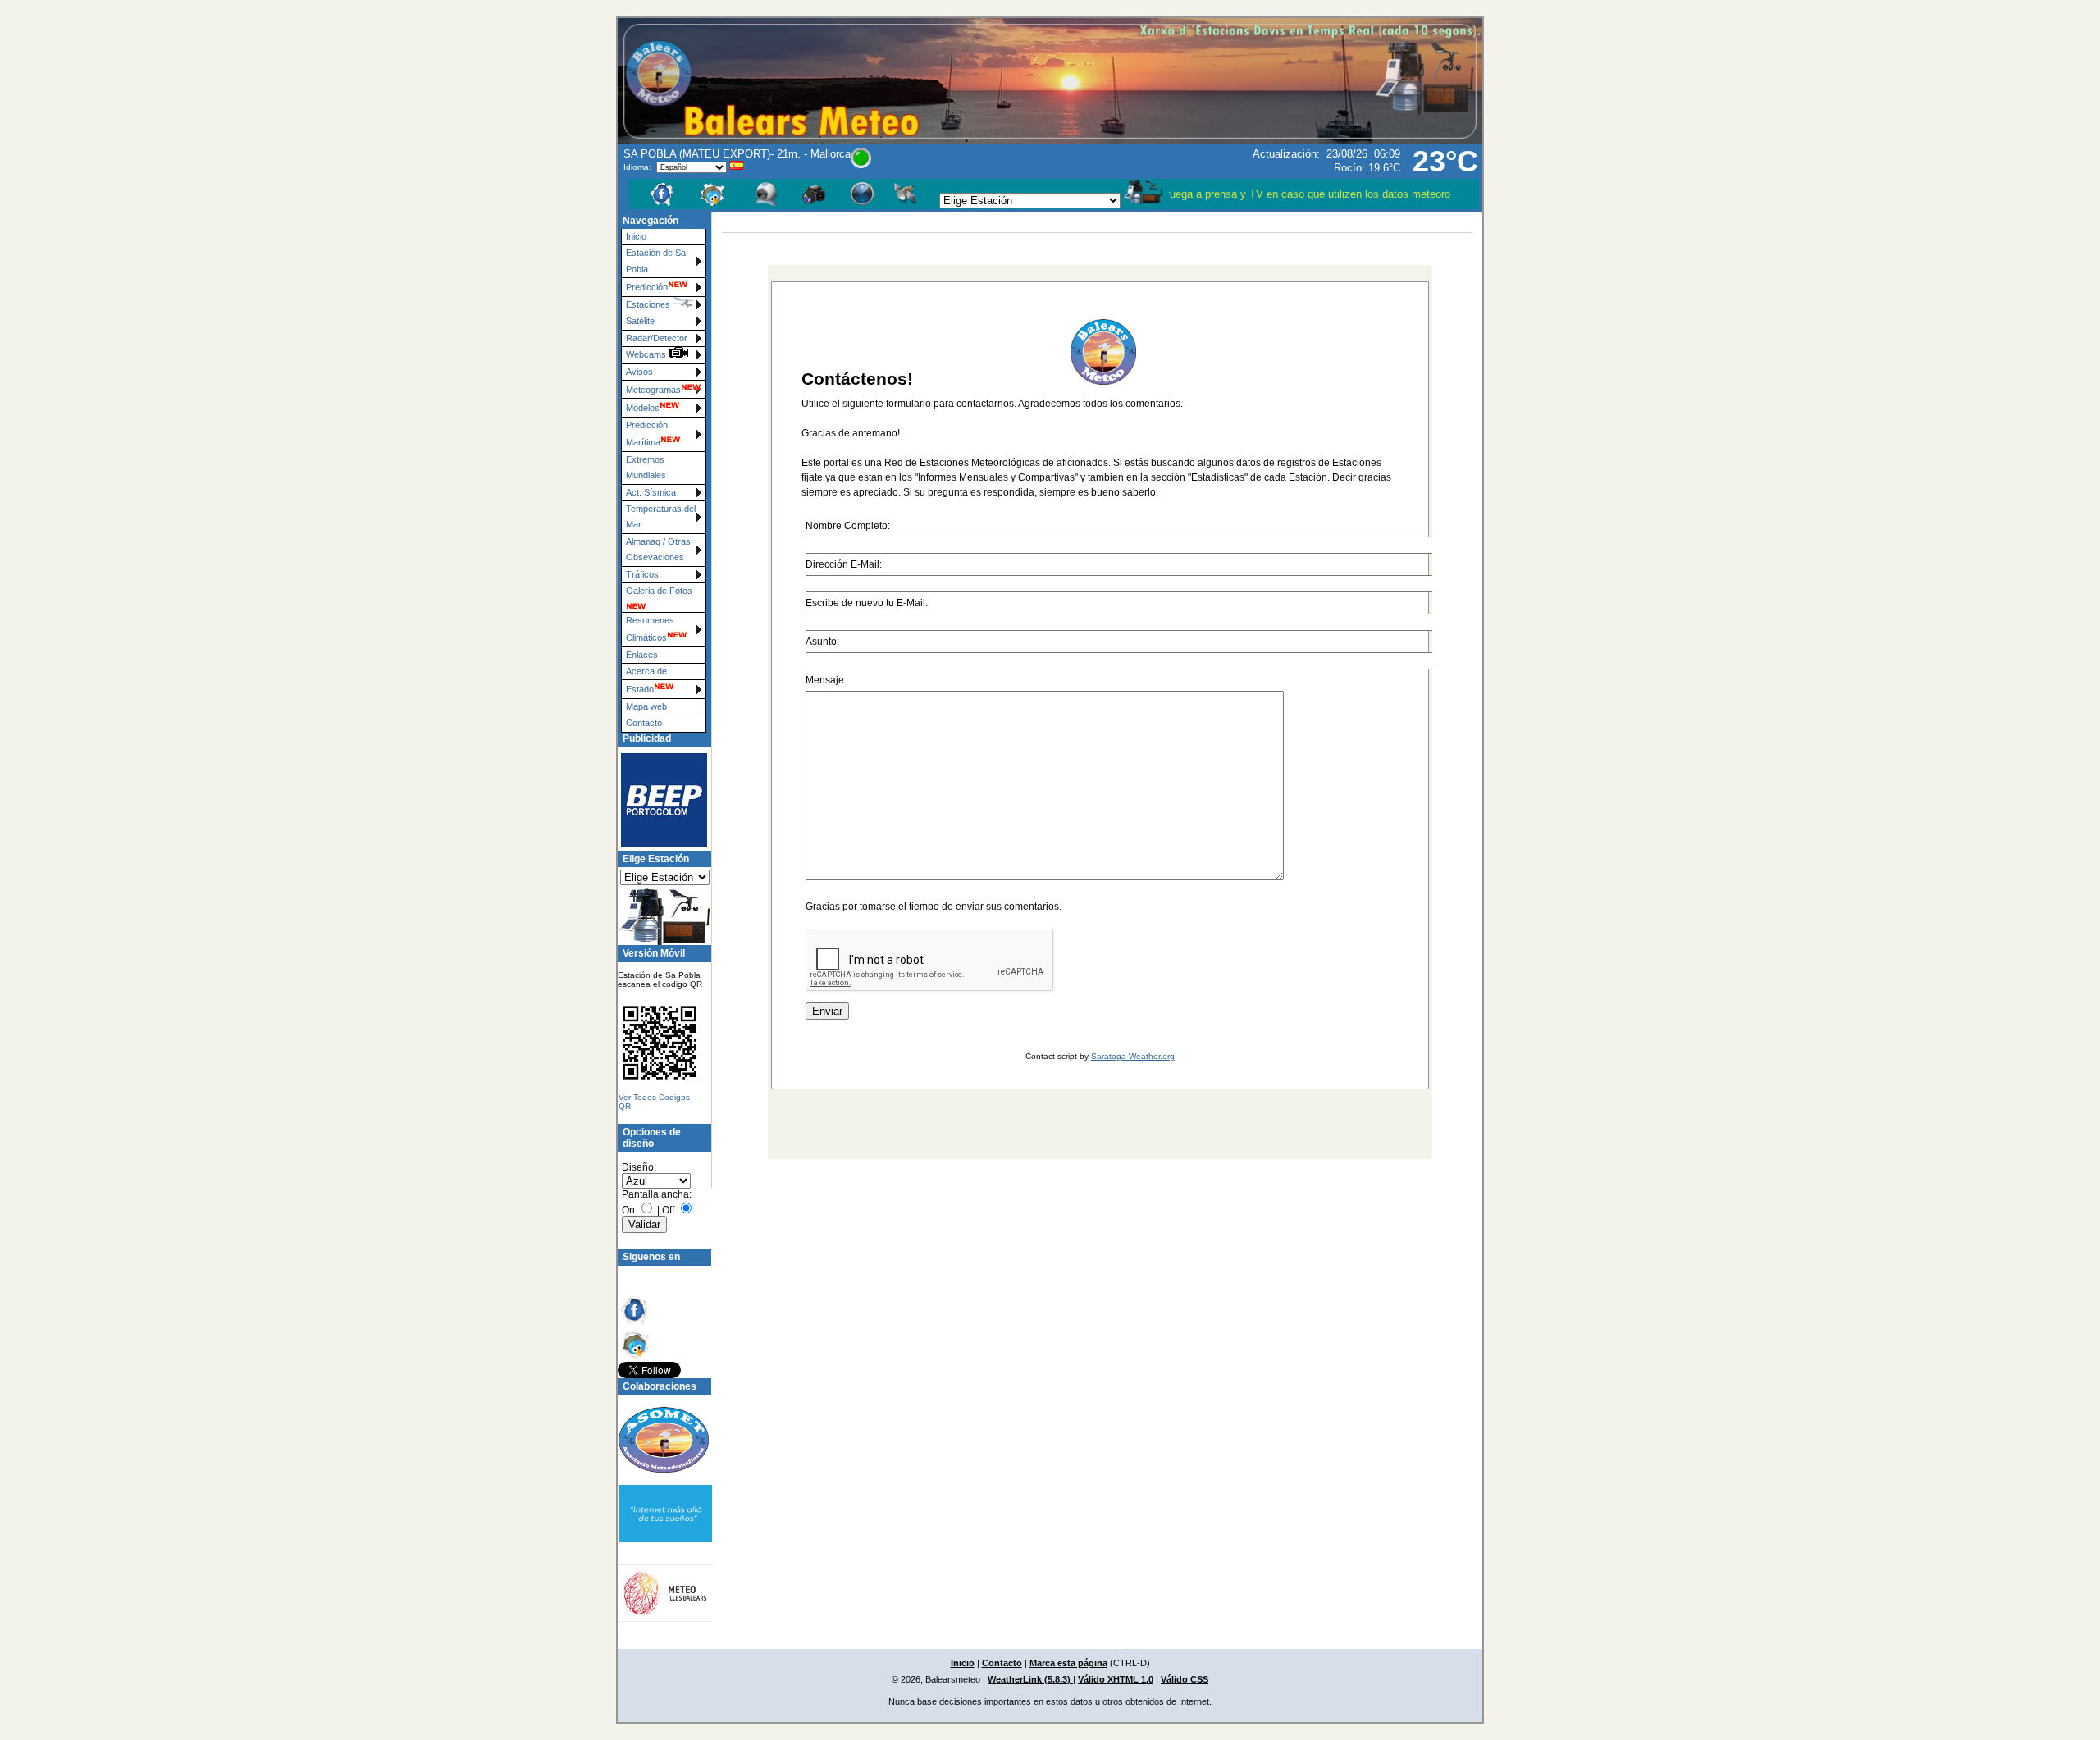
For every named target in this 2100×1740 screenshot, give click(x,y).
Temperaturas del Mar (661, 516)
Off (668, 1210)
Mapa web (646, 706)
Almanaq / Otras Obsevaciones (658, 549)
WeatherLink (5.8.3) (1030, 1679)
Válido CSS (1185, 1679)
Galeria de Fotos (659, 591)
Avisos (639, 372)
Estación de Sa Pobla (656, 260)
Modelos (643, 408)
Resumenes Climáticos (650, 629)
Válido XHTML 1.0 (1116, 1679)
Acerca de (646, 671)
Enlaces (642, 655)
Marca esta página (1068, 1663)
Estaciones (648, 304)
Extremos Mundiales (646, 467)
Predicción (647, 287)
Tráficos (642, 574)
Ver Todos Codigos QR (654, 1102)
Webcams (647, 354)
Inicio (636, 236)
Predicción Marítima (647, 434)
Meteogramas (653, 390)
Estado (640, 689)
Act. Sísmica (651, 492)
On (628, 1210)
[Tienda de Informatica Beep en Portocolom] (657, 800)
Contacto (644, 723)
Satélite (640, 321)
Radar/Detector (657, 338)
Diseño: (639, 1167)
